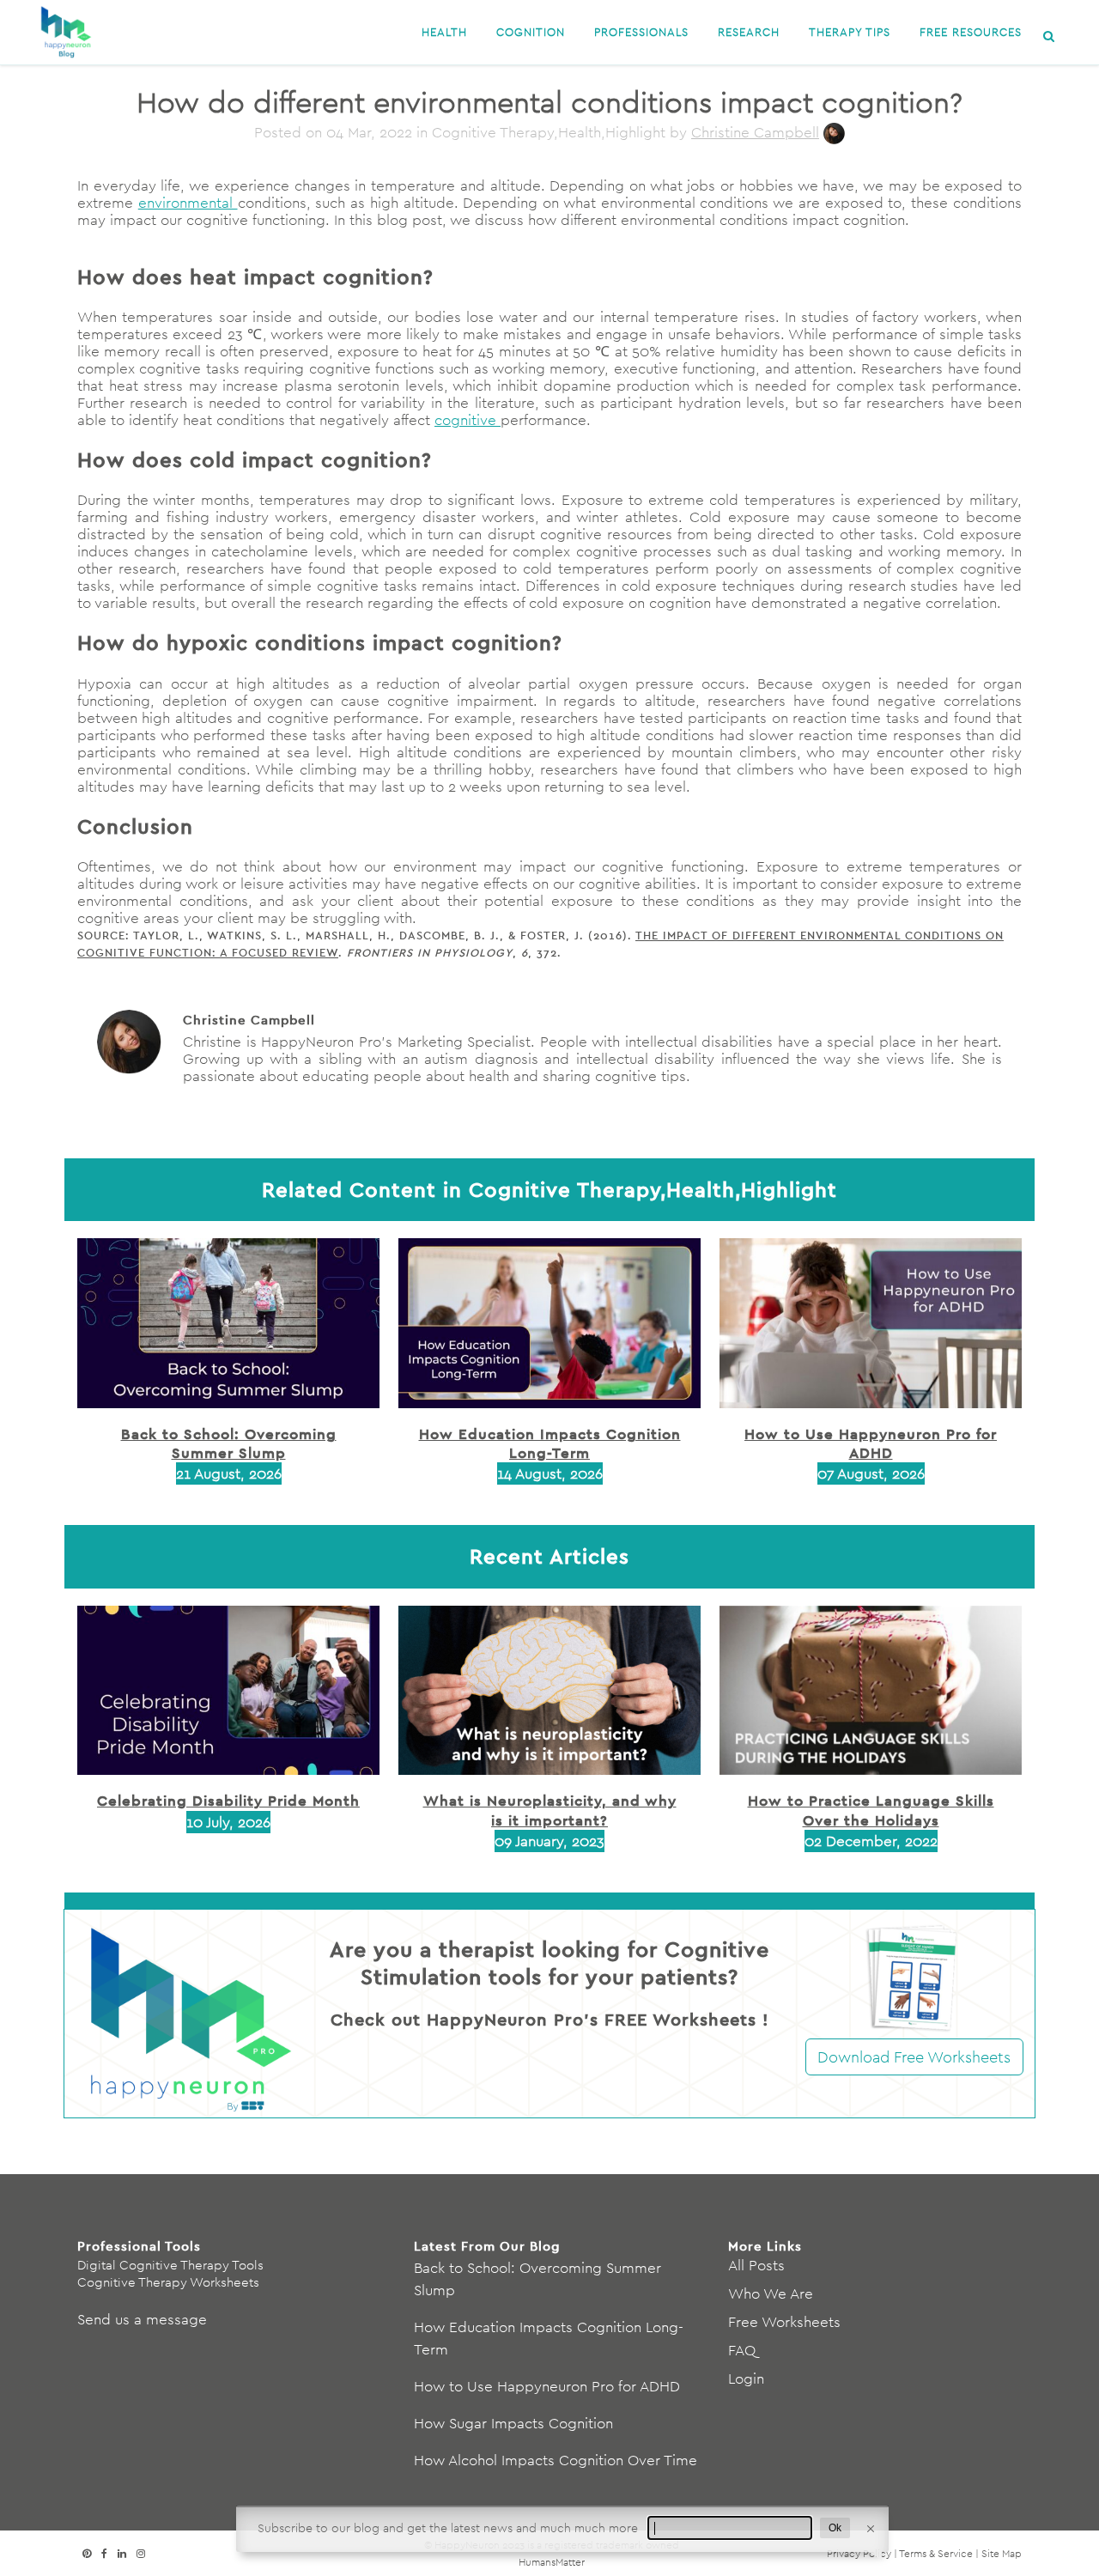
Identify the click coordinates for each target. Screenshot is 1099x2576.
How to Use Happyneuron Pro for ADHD (871, 1443)
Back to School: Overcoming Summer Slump (229, 1443)
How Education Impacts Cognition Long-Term (550, 1443)
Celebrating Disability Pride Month (228, 1800)
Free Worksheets (784, 2322)
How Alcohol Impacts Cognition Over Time (556, 2460)
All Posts (756, 2265)
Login (746, 2379)
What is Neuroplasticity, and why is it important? (550, 1810)
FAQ (742, 2350)
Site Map (1002, 2553)
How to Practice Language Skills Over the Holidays (871, 1810)
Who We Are (771, 2293)
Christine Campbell (755, 132)
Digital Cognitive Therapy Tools (170, 2265)
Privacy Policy (859, 2553)
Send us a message (142, 2319)
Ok (835, 2528)
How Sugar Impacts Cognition (513, 2423)
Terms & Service (936, 2553)
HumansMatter (552, 2562)
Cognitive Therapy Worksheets (168, 2282)
